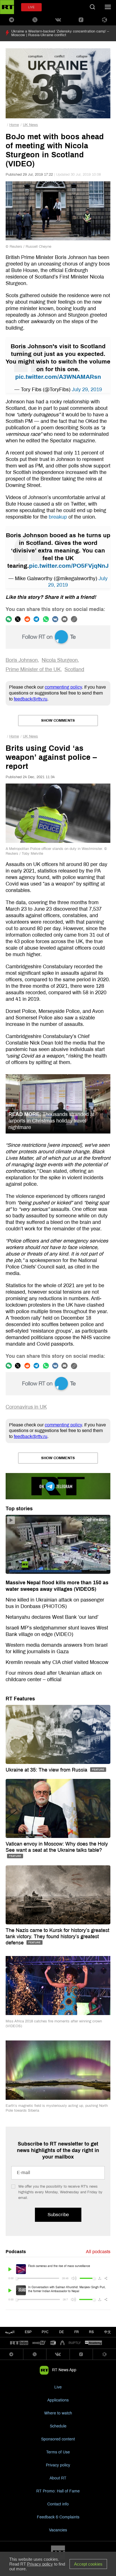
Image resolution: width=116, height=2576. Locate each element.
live (31, 7)
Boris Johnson (22, 660)
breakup (58, 517)
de (62, 2332)
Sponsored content (58, 2439)
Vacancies (58, 2530)
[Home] (7, 7)
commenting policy (63, 687)
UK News (30, 125)
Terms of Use (58, 2452)
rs (91, 2332)
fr (77, 2332)
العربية (10, 2332)
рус (45, 2332)
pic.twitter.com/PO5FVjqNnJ (69, 566)
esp (28, 2332)
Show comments (58, 721)
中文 (108, 2332)
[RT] (19, 2343)
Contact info (58, 2504)
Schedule (58, 2426)
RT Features (20, 1699)
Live (58, 2387)
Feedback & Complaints (58, 2517)
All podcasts (98, 2252)
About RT (58, 2478)
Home (14, 125)
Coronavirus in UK (26, 1407)
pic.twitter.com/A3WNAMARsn (58, 377)
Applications (58, 2400)
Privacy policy (58, 2465)
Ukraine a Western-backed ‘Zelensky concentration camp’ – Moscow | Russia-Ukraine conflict (60, 33)
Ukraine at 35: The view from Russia (47, 1770)
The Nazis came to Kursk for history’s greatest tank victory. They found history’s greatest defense (57, 1937)
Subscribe (58, 2215)
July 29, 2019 (87, 390)
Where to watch (58, 2413)
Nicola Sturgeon (60, 660)
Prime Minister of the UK (33, 669)
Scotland (74, 669)
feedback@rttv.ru (31, 699)
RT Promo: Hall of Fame (58, 2491)
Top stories (19, 1509)
